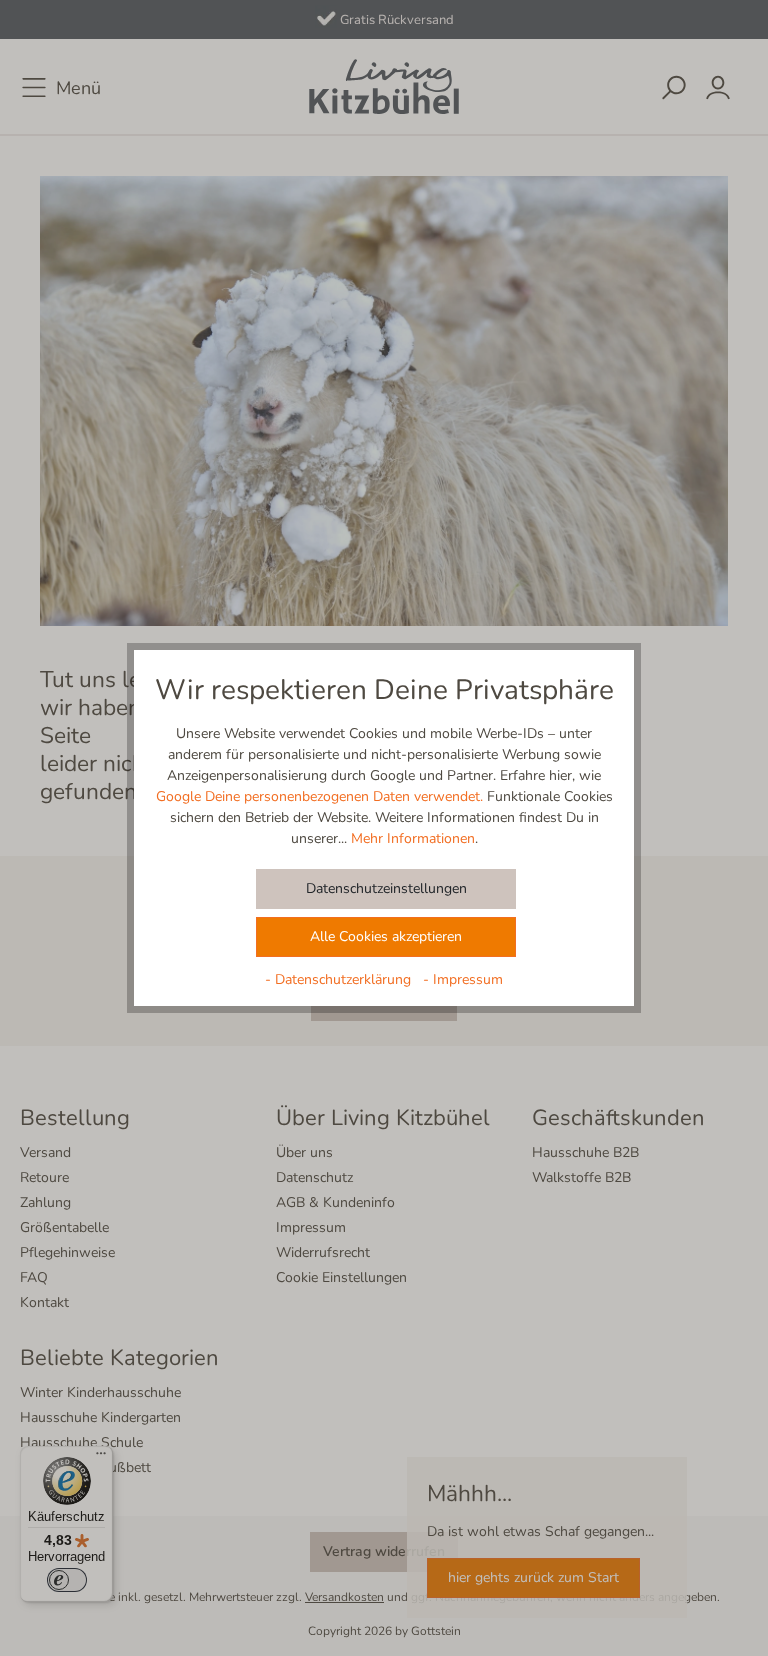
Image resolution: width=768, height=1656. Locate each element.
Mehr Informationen (413, 838)
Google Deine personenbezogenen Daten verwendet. (319, 796)
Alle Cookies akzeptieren (386, 936)
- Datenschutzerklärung (340, 979)
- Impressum (463, 979)
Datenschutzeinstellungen (386, 888)
